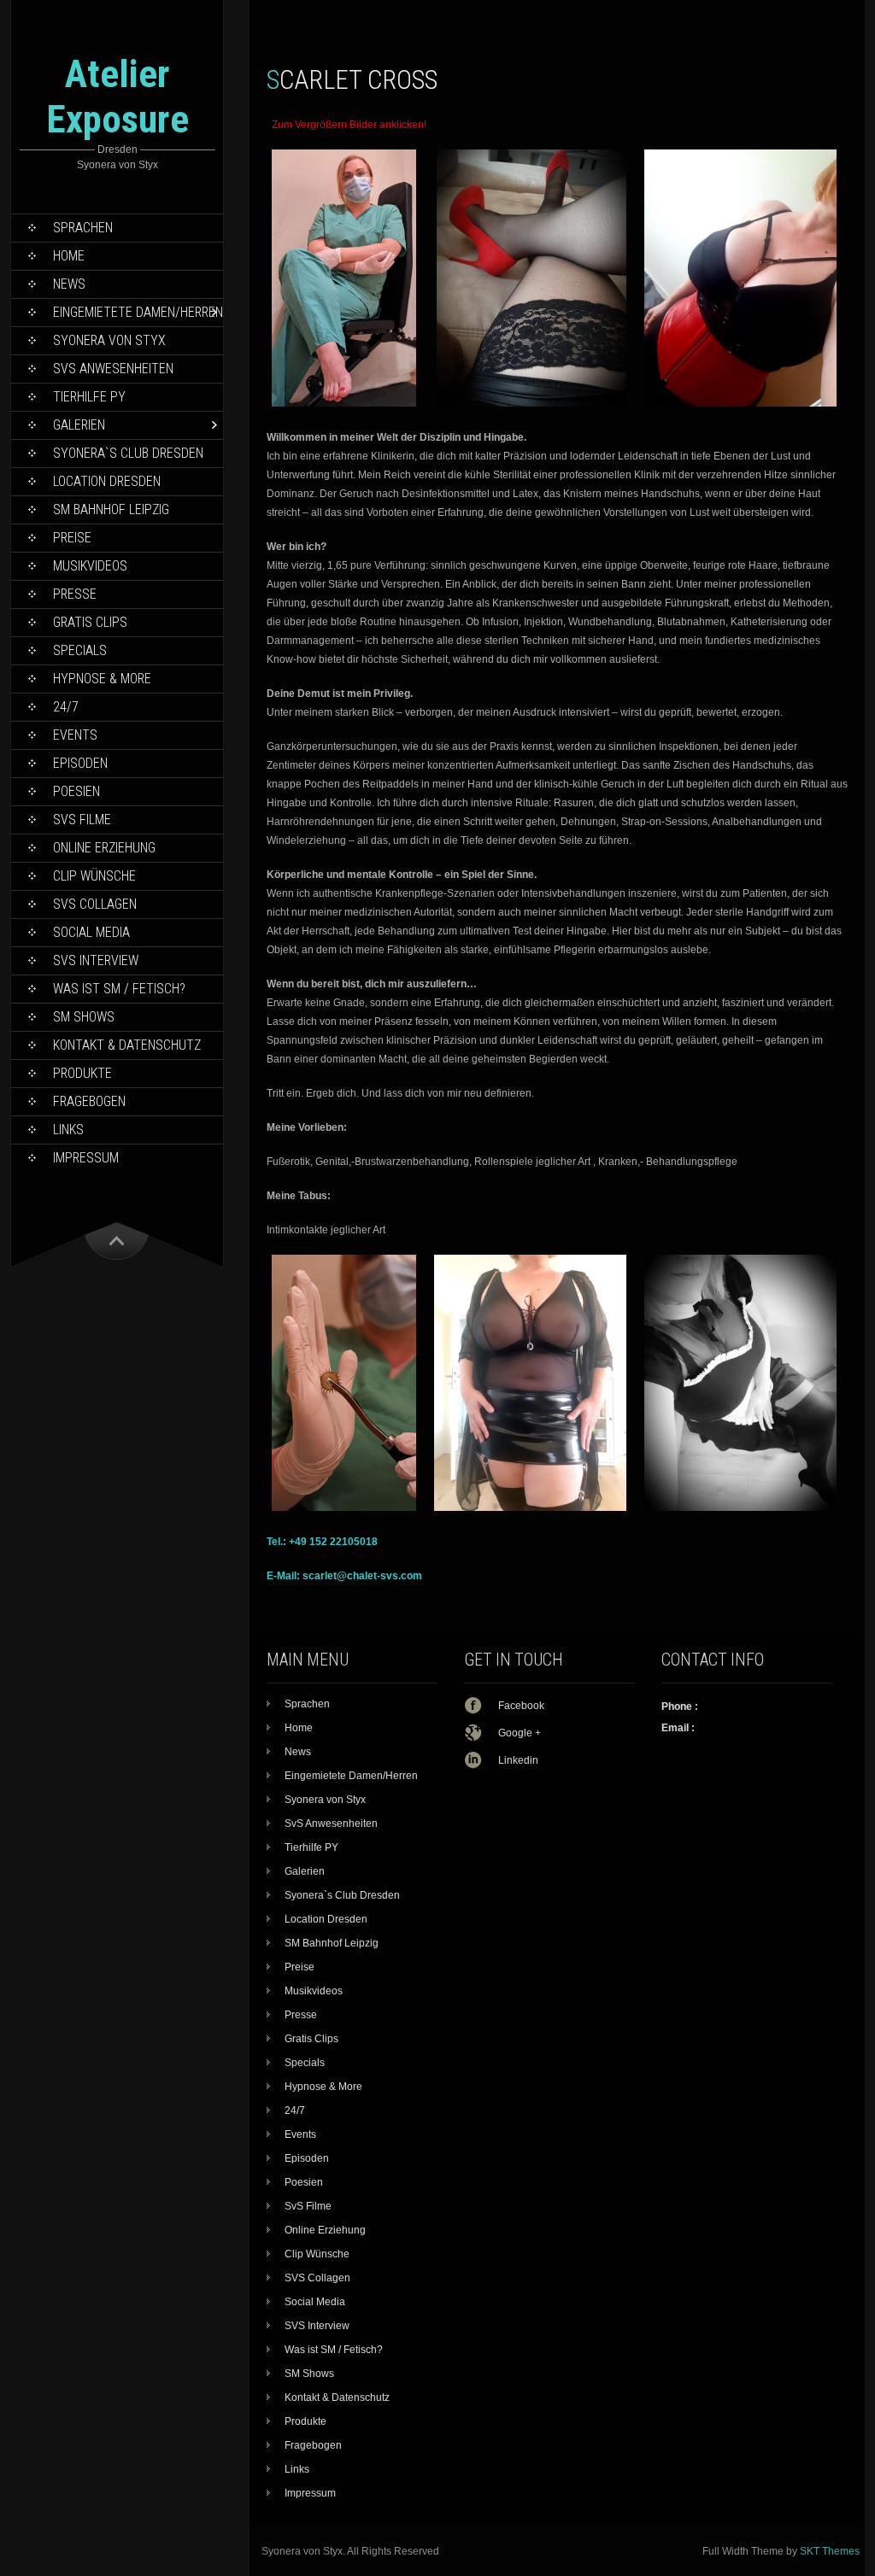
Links (68, 1130)
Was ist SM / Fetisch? (119, 989)
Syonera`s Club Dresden (128, 453)
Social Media (91, 932)
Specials (80, 650)
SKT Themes (830, 2551)
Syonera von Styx (109, 340)
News (69, 284)
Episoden (80, 763)
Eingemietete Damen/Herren (138, 312)
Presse (75, 594)
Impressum (86, 1158)
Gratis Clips (90, 622)
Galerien (79, 425)
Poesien (76, 791)
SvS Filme (82, 820)
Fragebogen (89, 1101)
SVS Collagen (95, 904)
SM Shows (84, 1017)
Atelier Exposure (117, 97)
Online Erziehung (104, 848)
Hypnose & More (102, 679)
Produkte (82, 1073)
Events (75, 735)
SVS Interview (96, 960)
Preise (72, 538)
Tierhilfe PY (89, 397)
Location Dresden (107, 481)
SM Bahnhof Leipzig (111, 509)
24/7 (66, 707)
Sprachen (83, 228)
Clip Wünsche (94, 876)
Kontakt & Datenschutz (127, 1045)
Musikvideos (90, 566)
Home (69, 256)
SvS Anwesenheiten (113, 369)
